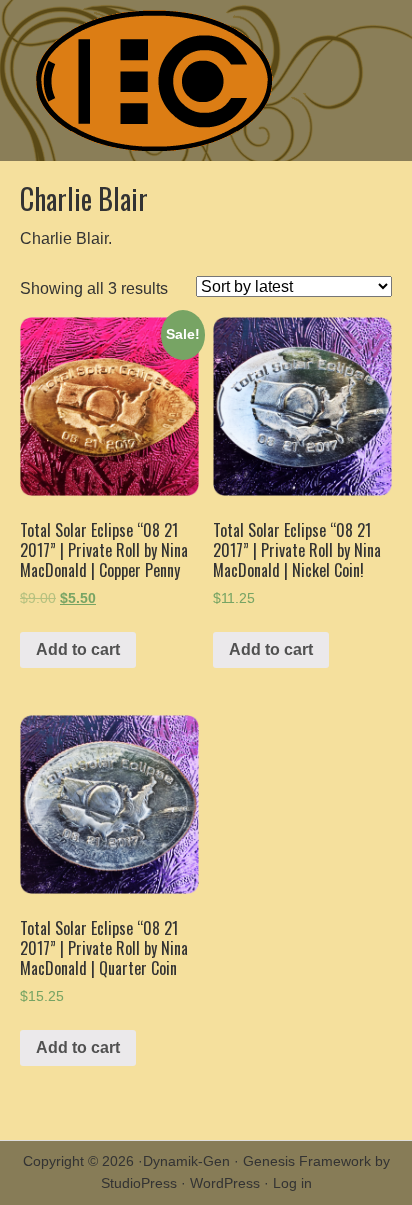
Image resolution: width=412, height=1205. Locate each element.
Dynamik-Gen (186, 1161)
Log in (292, 1183)
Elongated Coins (206, 80)
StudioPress (139, 1183)
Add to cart (78, 649)
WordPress (225, 1183)
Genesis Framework (307, 1161)
